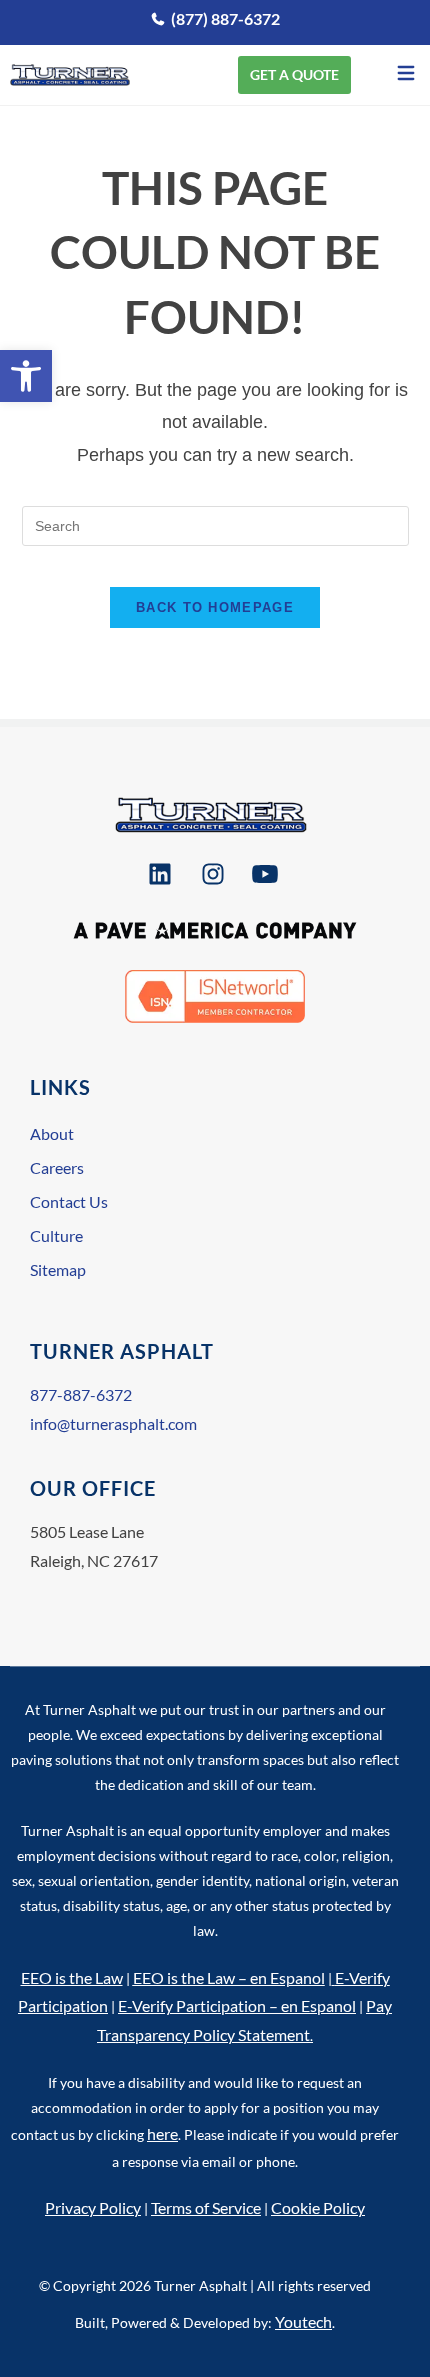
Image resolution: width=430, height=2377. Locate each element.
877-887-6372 (81, 1394)
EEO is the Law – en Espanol (229, 1977)
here (162, 2133)
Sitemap (58, 1269)
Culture (56, 1235)
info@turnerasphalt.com (113, 1423)
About (52, 1133)
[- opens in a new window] (162, 874)
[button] (26, 376)
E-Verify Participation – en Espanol (237, 2005)
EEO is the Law (72, 1977)
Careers (57, 1167)
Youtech (303, 2321)
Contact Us (69, 1201)
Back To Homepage (215, 607)
